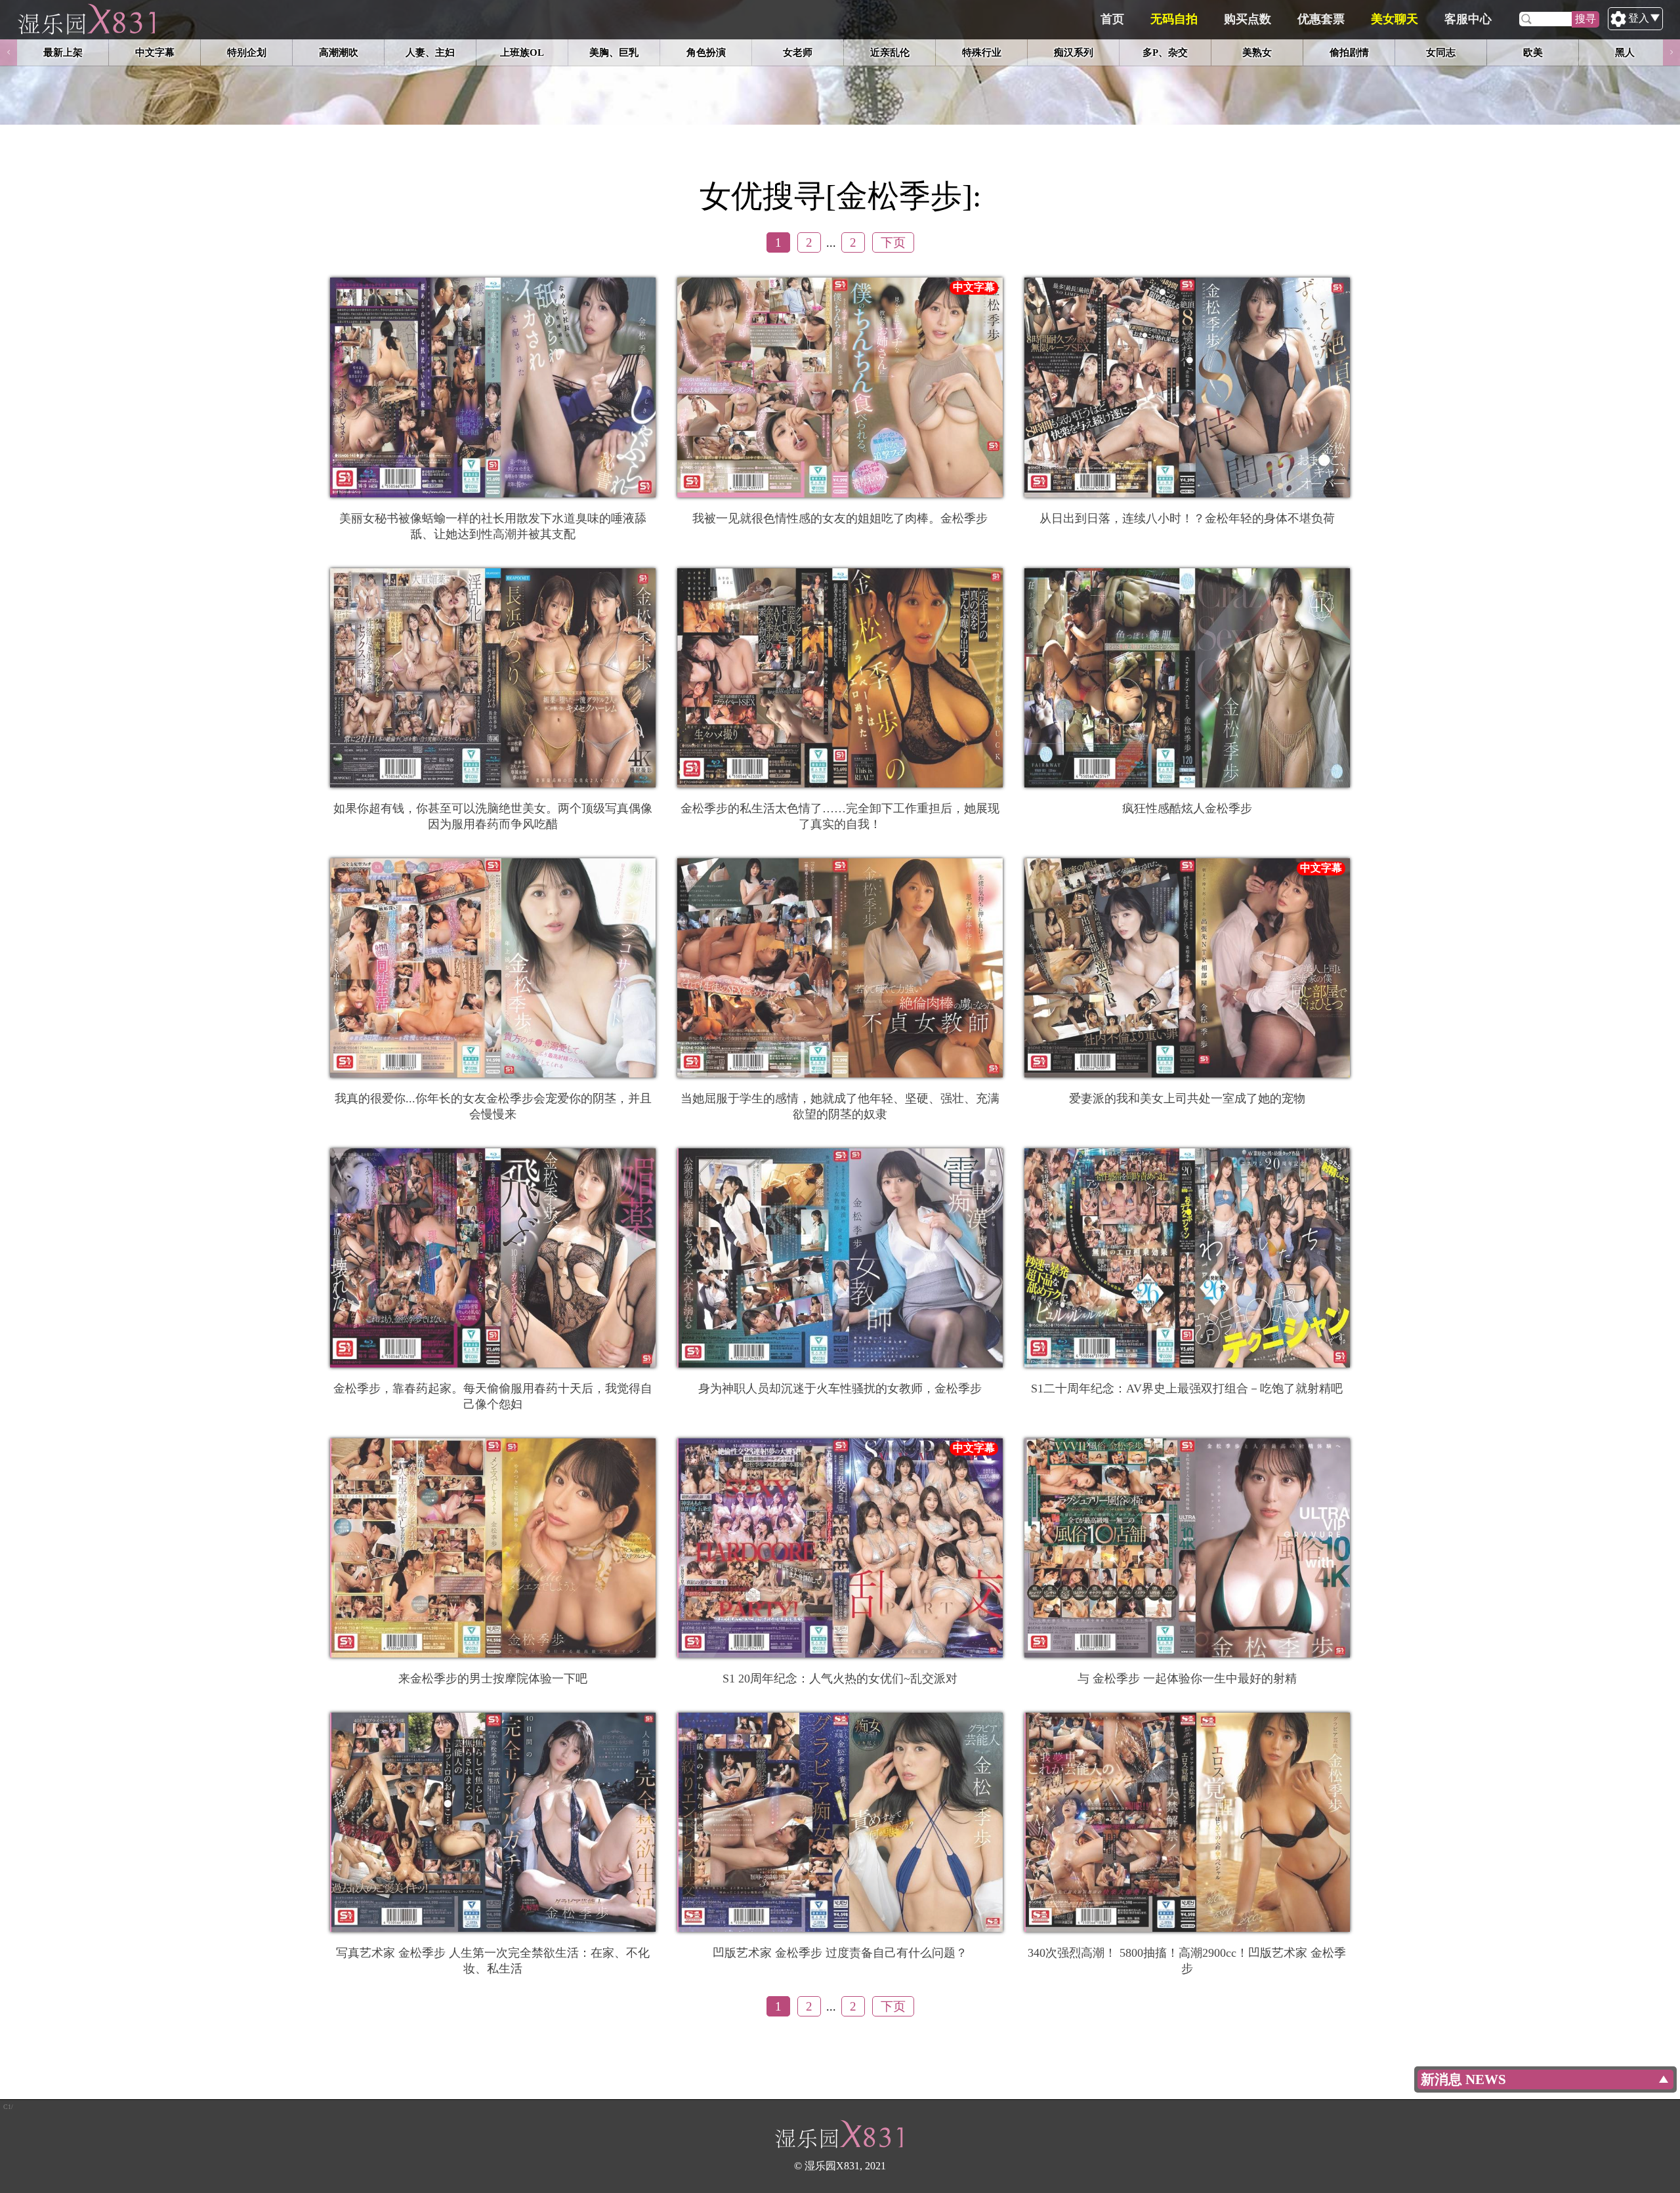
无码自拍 (1174, 19)
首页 (1112, 19)
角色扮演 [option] (706, 52)
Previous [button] (9, 52)
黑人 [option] (1625, 52)
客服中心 (1468, 19)
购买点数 (1248, 19)
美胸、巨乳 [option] (614, 52)
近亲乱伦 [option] (890, 52)
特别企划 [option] (247, 52)
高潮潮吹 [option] (339, 52)
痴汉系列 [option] (1074, 52)
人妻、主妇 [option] (430, 52)
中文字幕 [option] (155, 52)
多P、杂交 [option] (1165, 52)
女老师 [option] (798, 52)
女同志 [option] (1441, 52)
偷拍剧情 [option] (1349, 52)
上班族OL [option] (522, 52)
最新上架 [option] (63, 52)
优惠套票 (1321, 19)
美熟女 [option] (1257, 52)
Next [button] (1671, 52)
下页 (893, 242)
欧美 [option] (1533, 52)
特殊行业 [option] (982, 52)
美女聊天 (1395, 19)
